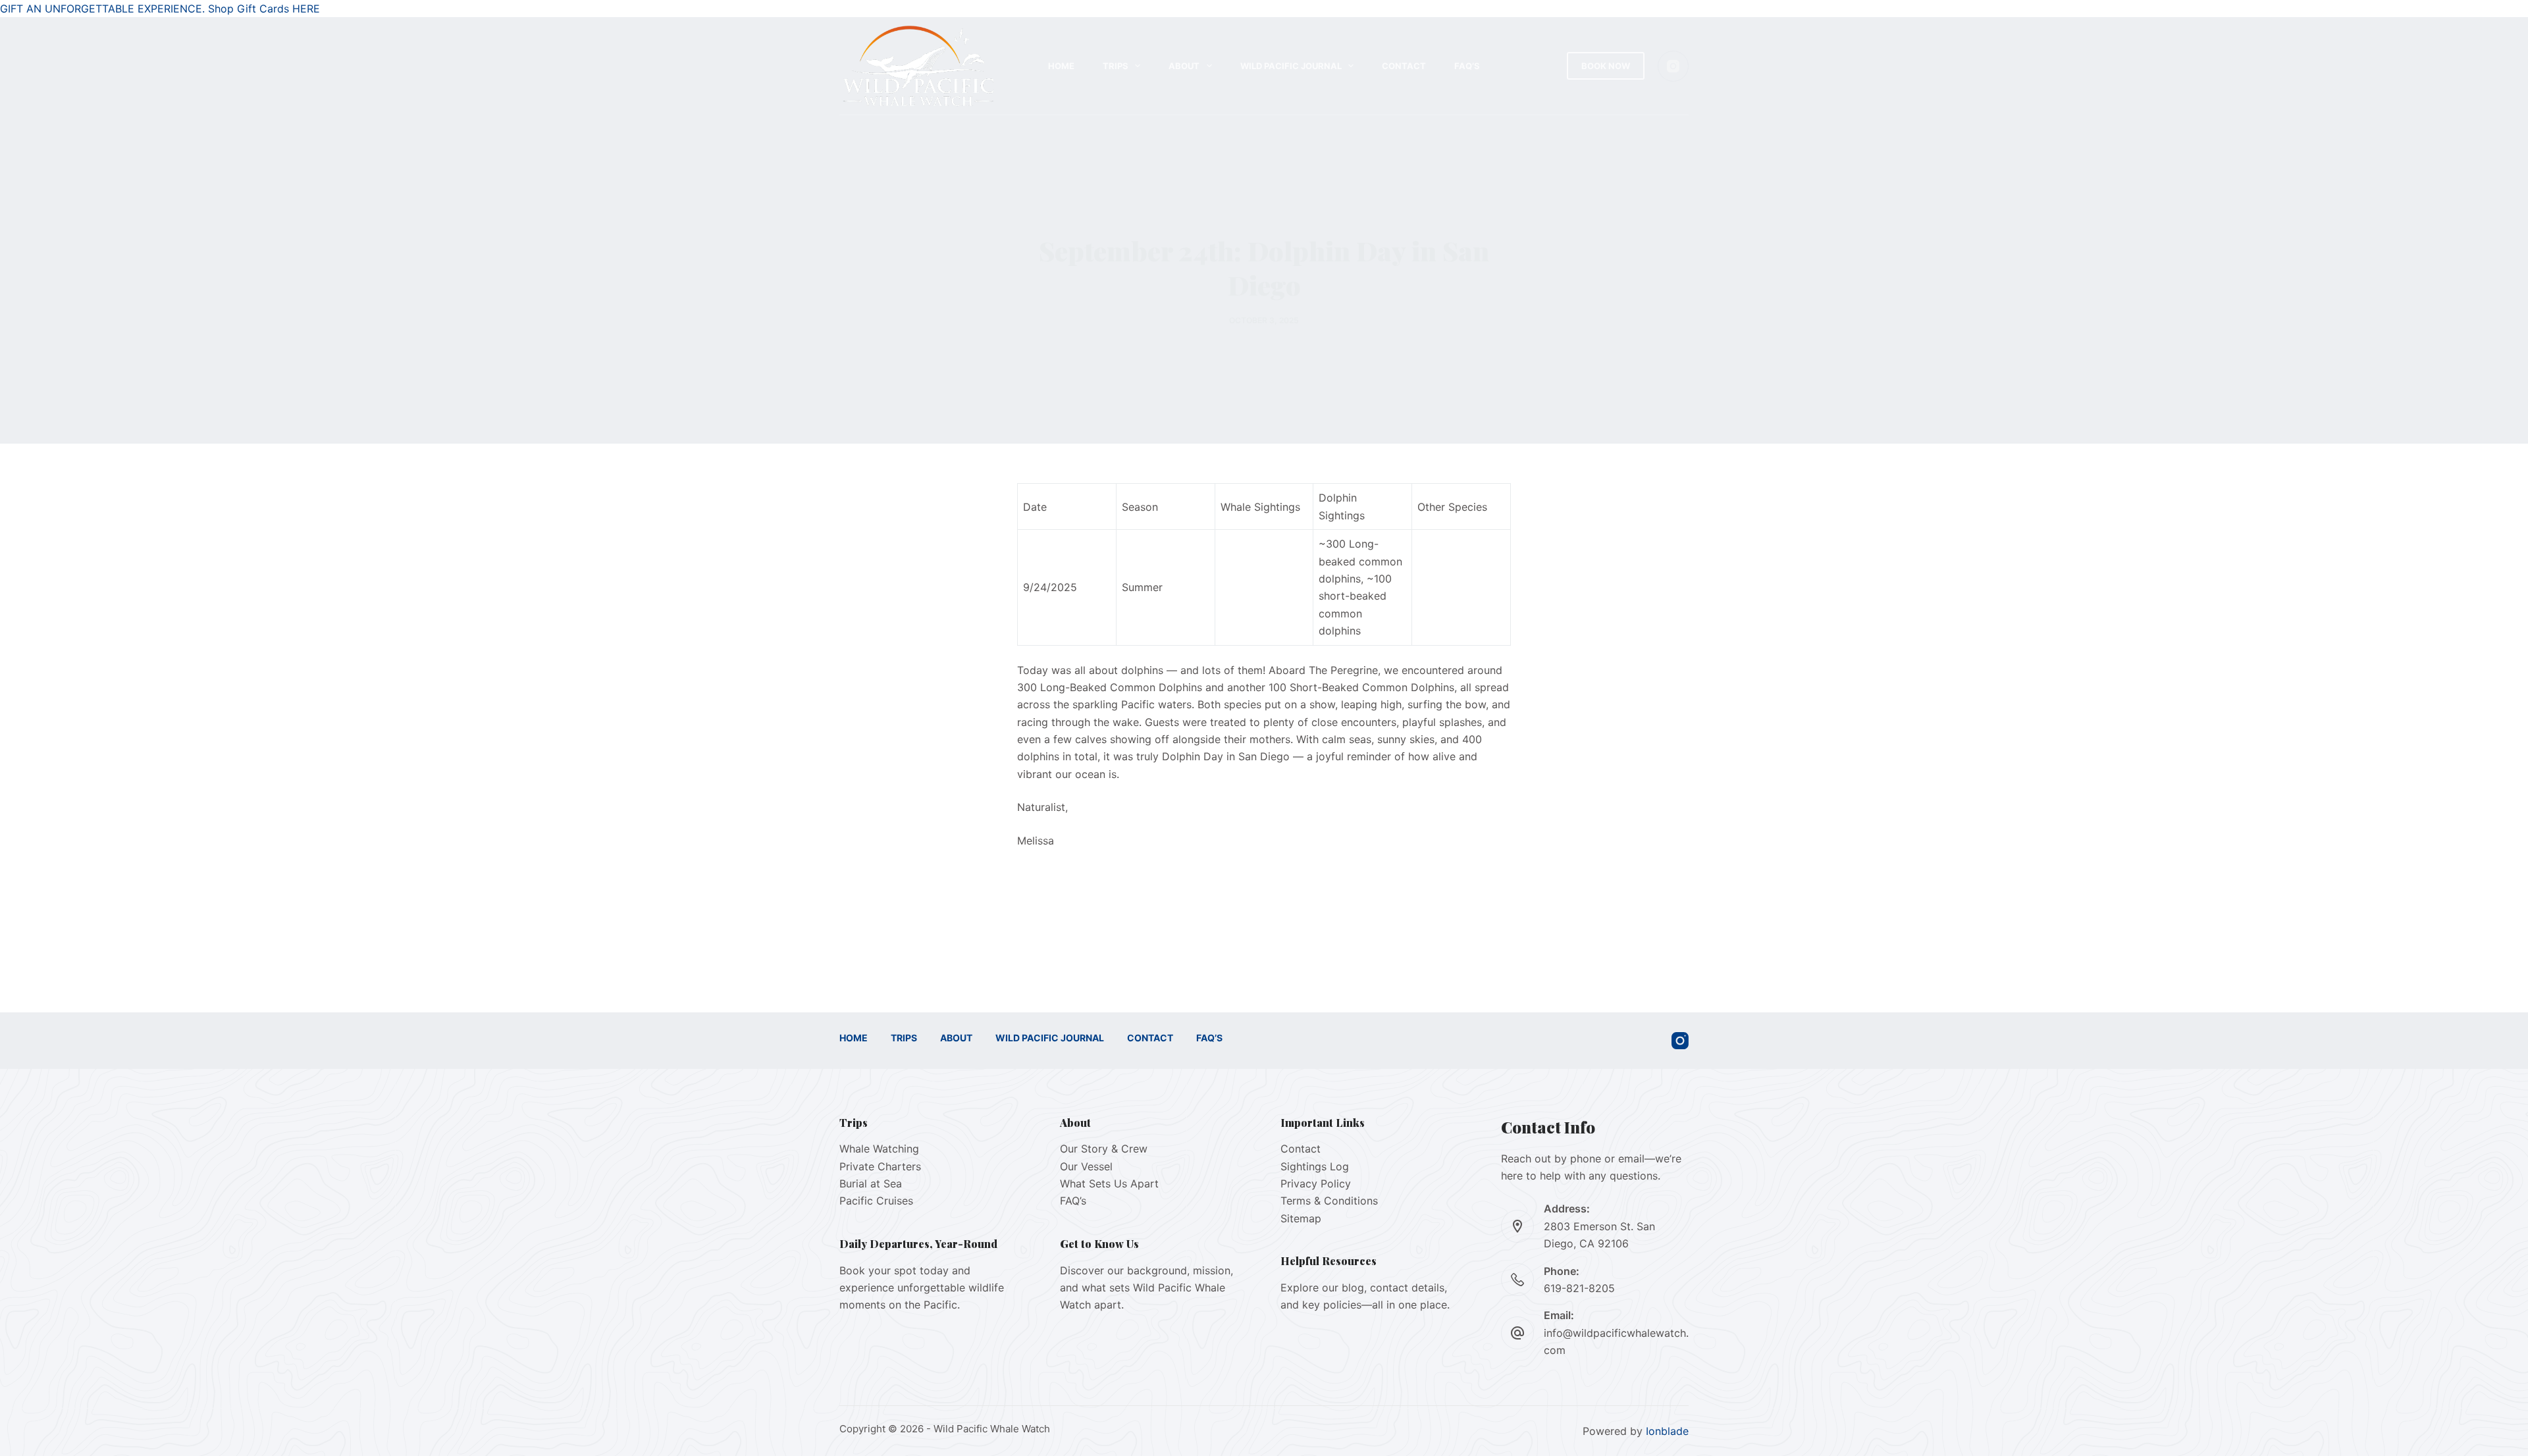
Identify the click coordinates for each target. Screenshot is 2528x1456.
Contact (1404, 66)
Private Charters (880, 1166)
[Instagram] (1673, 66)
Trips (1116, 66)
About (1184, 66)
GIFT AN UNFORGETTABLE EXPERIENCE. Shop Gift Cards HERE (160, 9)
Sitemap (1301, 1218)
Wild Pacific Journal (1291, 66)
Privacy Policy (1316, 1183)
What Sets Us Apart (1109, 1183)
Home (1061, 66)
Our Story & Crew (1104, 1149)
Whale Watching (879, 1149)
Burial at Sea (871, 1183)
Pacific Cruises (876, 1201)
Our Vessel (1086, 1166)
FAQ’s (1467, 66)
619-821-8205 (1579, 1288)
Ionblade (1667, 1431)
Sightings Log (1315, 1166)
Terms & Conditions (1329, 1201)
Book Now (1606, 66)
